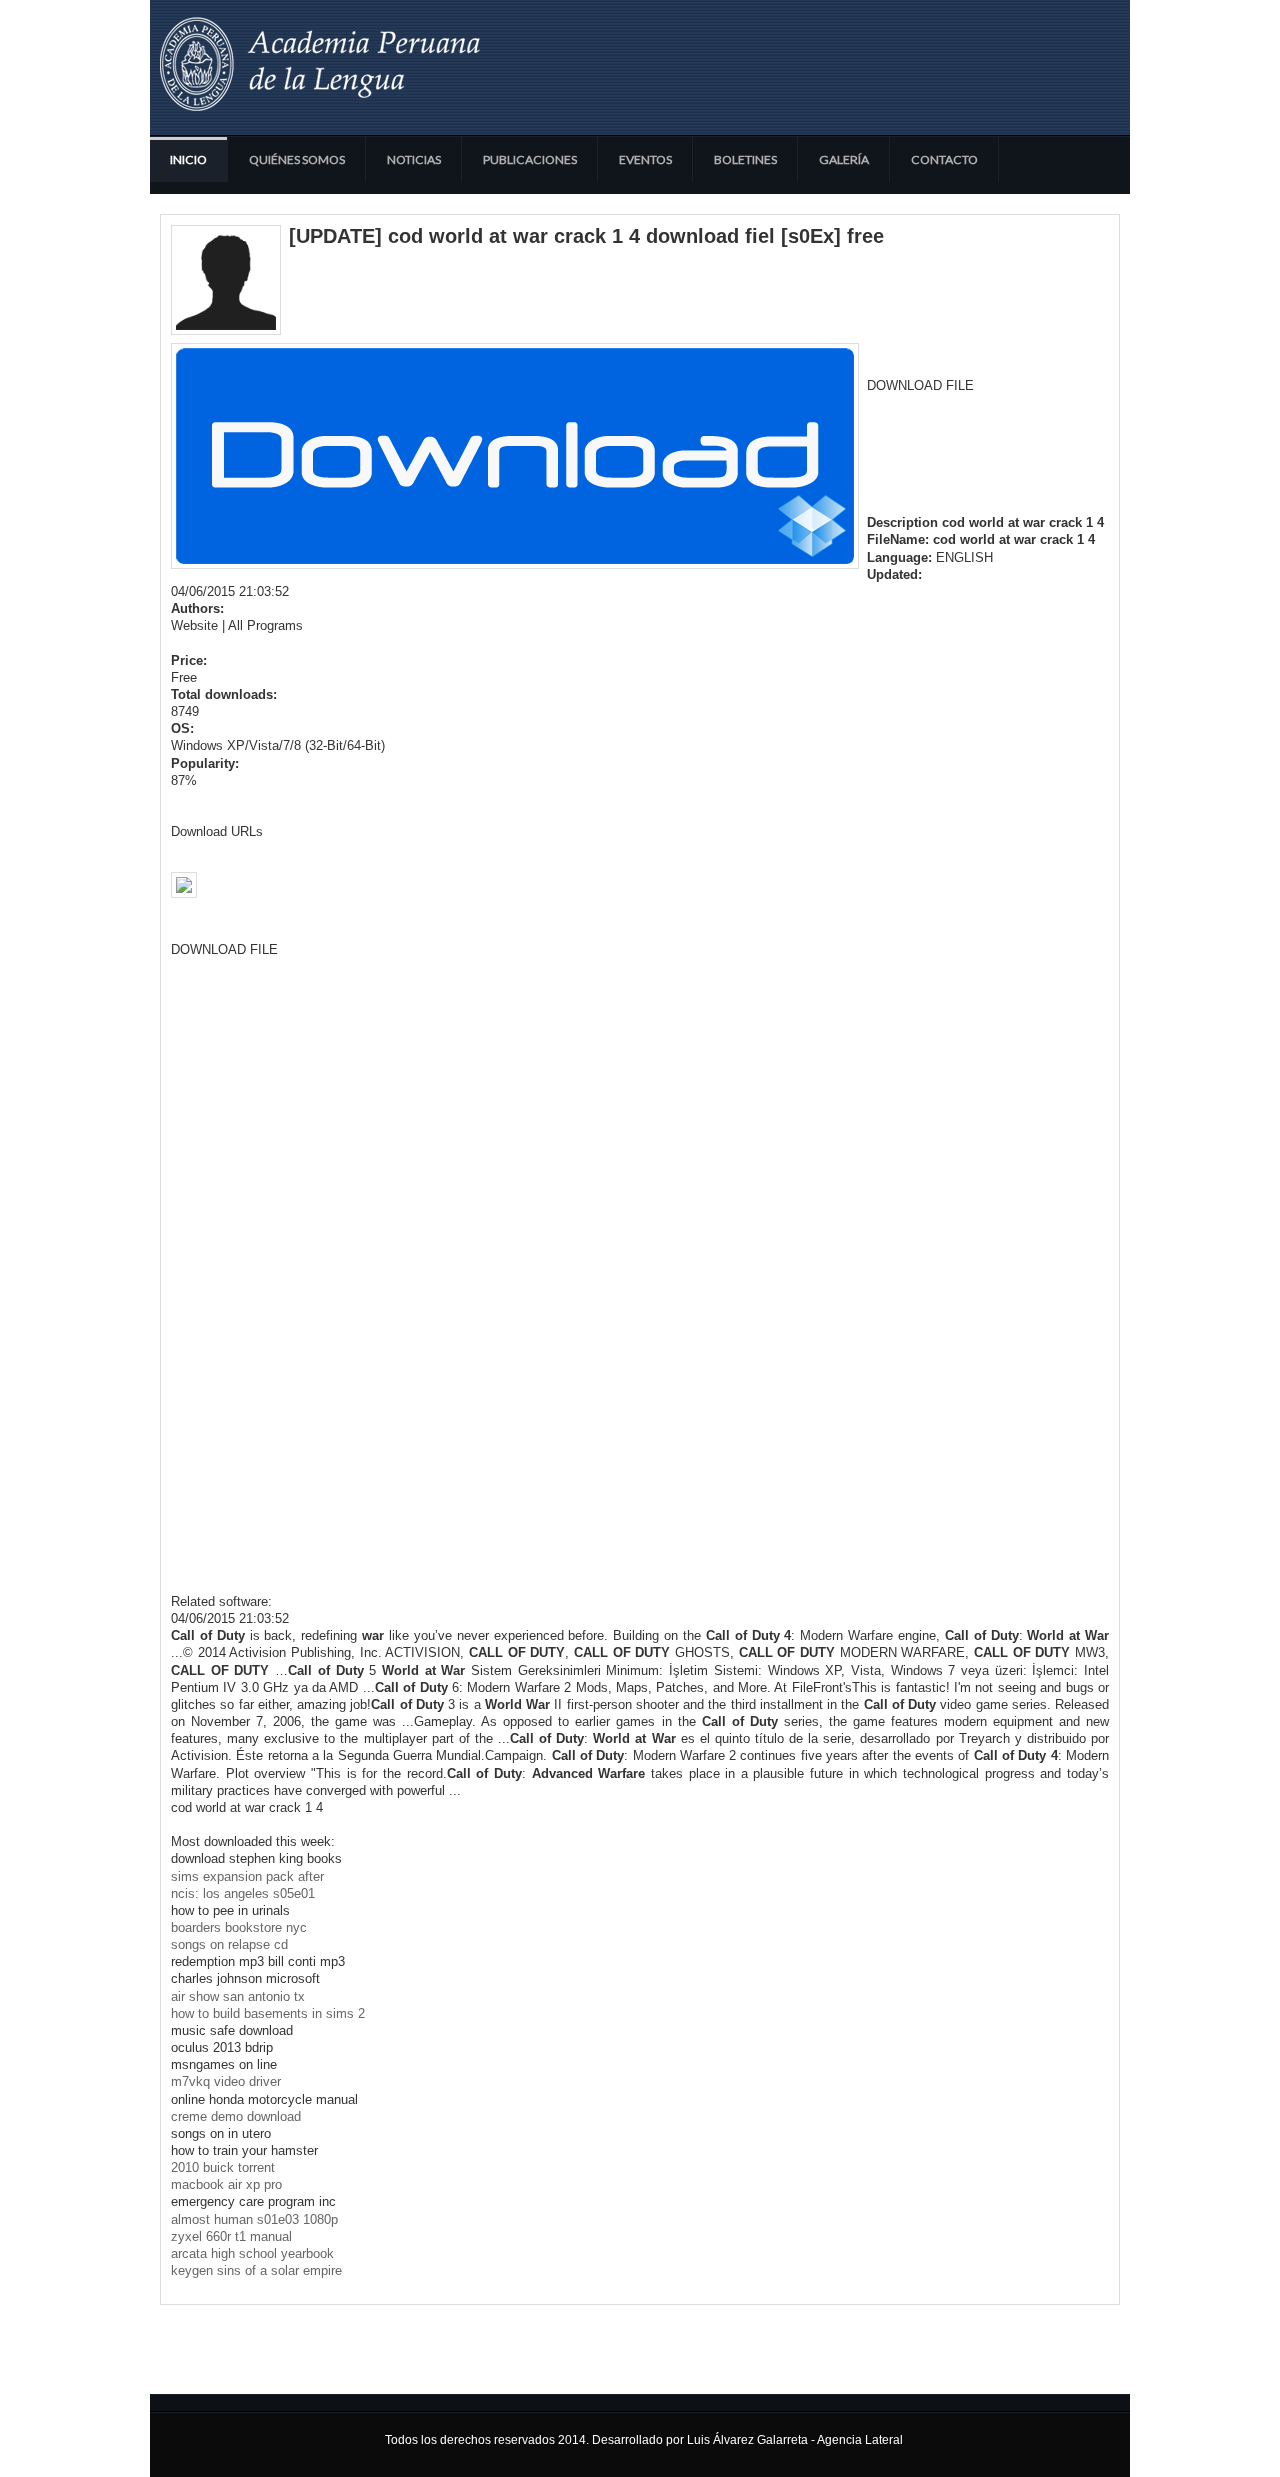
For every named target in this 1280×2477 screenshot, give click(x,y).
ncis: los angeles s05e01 (243, 1893)
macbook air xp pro (226, 2184)
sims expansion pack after (247, 1876)
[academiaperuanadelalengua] (320, 64)
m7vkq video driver (226, 2081)
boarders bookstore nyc (239, 1927)
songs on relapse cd (229, 1944)
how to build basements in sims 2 (268, 2013)
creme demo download (236, 2116)
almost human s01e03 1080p (254, 2219)
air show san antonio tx (238, 1996)
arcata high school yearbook (252, 2253)
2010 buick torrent (223, 2167)
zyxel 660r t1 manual (231, 2236)
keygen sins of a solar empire (256, 2270)
